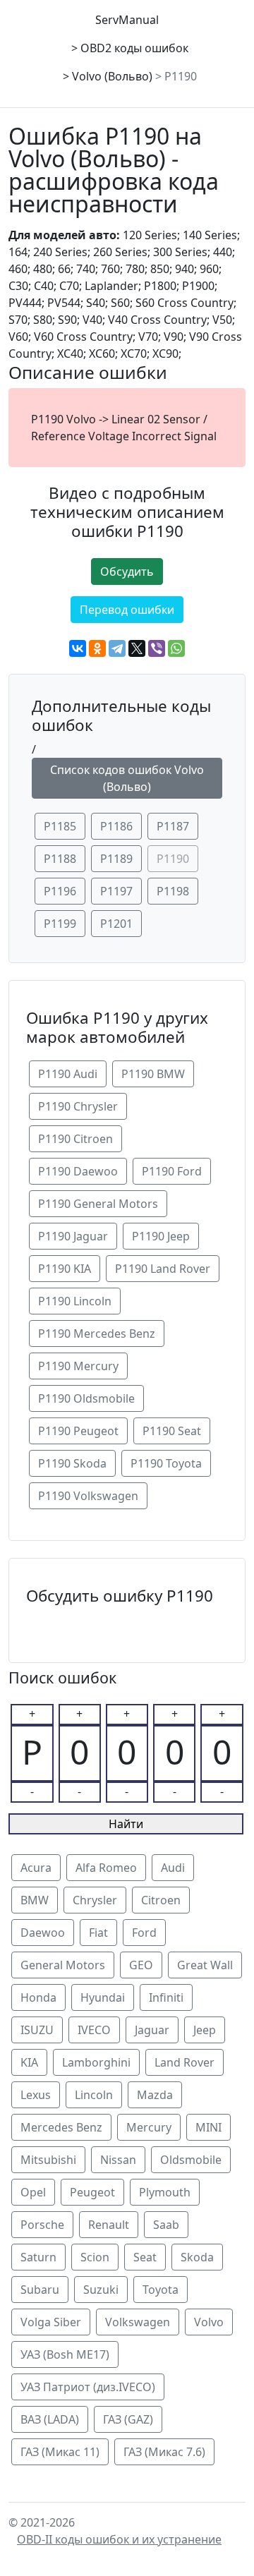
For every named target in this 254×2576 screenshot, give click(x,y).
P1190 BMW (153, 1074)
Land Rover (185, 2062)
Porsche (42, 2225)
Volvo (209, 2322)
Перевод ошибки (127, 610)
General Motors (63, 1965)
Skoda (197, 2257)
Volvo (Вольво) (112, 76)
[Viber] (157, 648)
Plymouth (165, 2192)
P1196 (60, 891)
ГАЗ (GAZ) (128, 2419)
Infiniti (166, 1997)
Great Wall (205, 1965)
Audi (173, 1868)
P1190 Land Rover (163, 1269)
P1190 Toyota (166, 1463)
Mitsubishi (48, 2160)
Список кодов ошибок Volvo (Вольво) (127, 778)
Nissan (118, 2160)
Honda (38, 1997)
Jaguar (152, 2030)
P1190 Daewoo (78, 1171)
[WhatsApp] (176, 648)
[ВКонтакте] (78, 648)
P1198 (173, 891)
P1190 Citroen (75, 1139)
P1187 (173, 826)
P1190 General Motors (98, 1204)
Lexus (36, 2095)
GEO (141, 1965)
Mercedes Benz (61, 2127)
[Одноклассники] (97, 648)
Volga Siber (51, 2322)
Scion (95, 2257)
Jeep (205, 2030)
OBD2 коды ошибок (134, 48)
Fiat (98, 1933)
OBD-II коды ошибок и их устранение (119, 2539)
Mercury (149, 2127)
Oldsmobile (191, 2160)
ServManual (127, 20)
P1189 (116, 859)
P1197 (116, 891)
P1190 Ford (172, 1171)
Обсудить (127, 572)
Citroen (161, 1900)
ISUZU (37, 2030)
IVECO (94, 2030)
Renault (109, 2225)
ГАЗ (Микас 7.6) (164, 2452)
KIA (29, 2062)
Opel (33, 2192)
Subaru (40, 2290)
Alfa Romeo (106, 1868)
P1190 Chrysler (78, 1106)
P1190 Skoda (72, 1463)
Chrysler (95, 1900)
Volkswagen (138, 2322)
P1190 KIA (65, 1269)
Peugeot (92, 2192)
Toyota (161, 2290)
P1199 (60, 924)
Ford (144, 1933)
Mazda (155, 2095)
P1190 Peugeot (78, 1431)
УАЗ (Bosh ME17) (65, 2354)
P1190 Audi (68, 1074)
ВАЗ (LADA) (50, 2419)
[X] (137, 648)
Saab (166, 2225)
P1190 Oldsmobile (86, 1398)
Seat (145, 2257)
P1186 (116, 826)
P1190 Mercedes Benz (97, 1334)
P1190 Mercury (78, 1366)
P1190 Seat (172, 1431)
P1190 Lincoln (75, 1301)
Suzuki (101, 2290)
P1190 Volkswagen (88, 1496)
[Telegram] (117, 648)
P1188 (60, 859)
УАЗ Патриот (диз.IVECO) (88, 2387)
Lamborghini (96, 2062)
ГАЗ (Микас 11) (60, 2452)
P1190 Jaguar (73, 1236)
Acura (36, 1868)
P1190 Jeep (161, 1236)
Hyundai (103, 1997)
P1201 (116, 924)
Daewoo (43, 1933)
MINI (208, 2127)
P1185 (60, 826)
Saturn (38, 2257)
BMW (35, 1900)
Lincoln (94, 2095)
